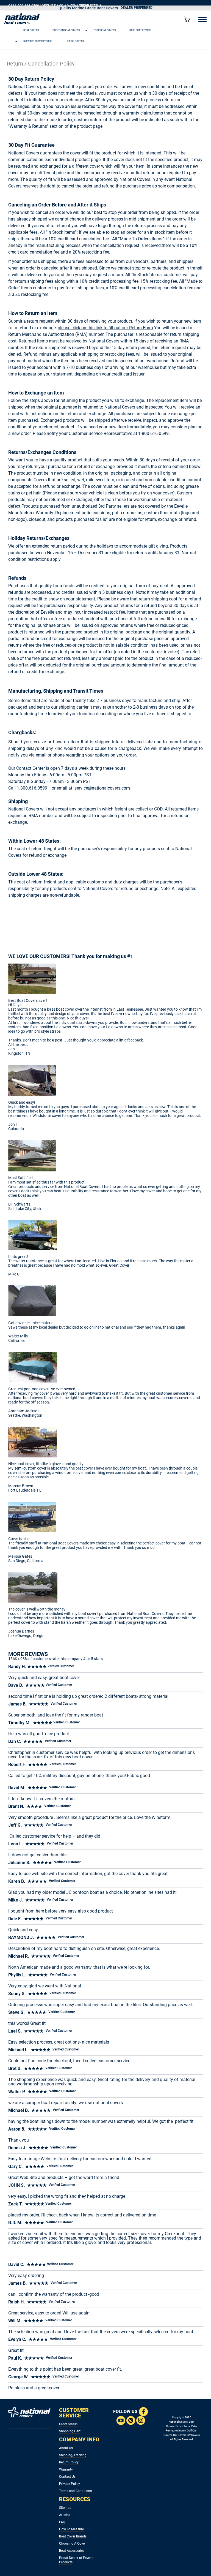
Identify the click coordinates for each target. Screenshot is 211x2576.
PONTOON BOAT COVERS (66, 30)
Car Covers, (180, 2435)
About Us (66, 2448)
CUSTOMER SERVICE (74, 2413)
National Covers (178, 2422)
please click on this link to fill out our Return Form (105, 328)
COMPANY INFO (79, 2439)
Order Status (68, 2424)
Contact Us (67, 2477)
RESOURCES (75, 2499)
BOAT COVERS (31, 30)
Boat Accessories (72, 2551)
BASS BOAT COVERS (140, 30)
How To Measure (71, 2529)
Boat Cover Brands (73, 2536)
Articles (65, 2515)
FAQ (62, 2522)
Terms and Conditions (75, 2491)
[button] (99, 30)
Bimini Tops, (183, 2426)
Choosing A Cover (72, 2544)
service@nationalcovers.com (102, 788)
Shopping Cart (70, 2431)
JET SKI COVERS (75, 41)
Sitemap (65, 2508)
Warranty (66, 2469)
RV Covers (194, 2435)
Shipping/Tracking (73, 2455)
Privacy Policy (70, 2484)
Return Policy (69, 2462)
